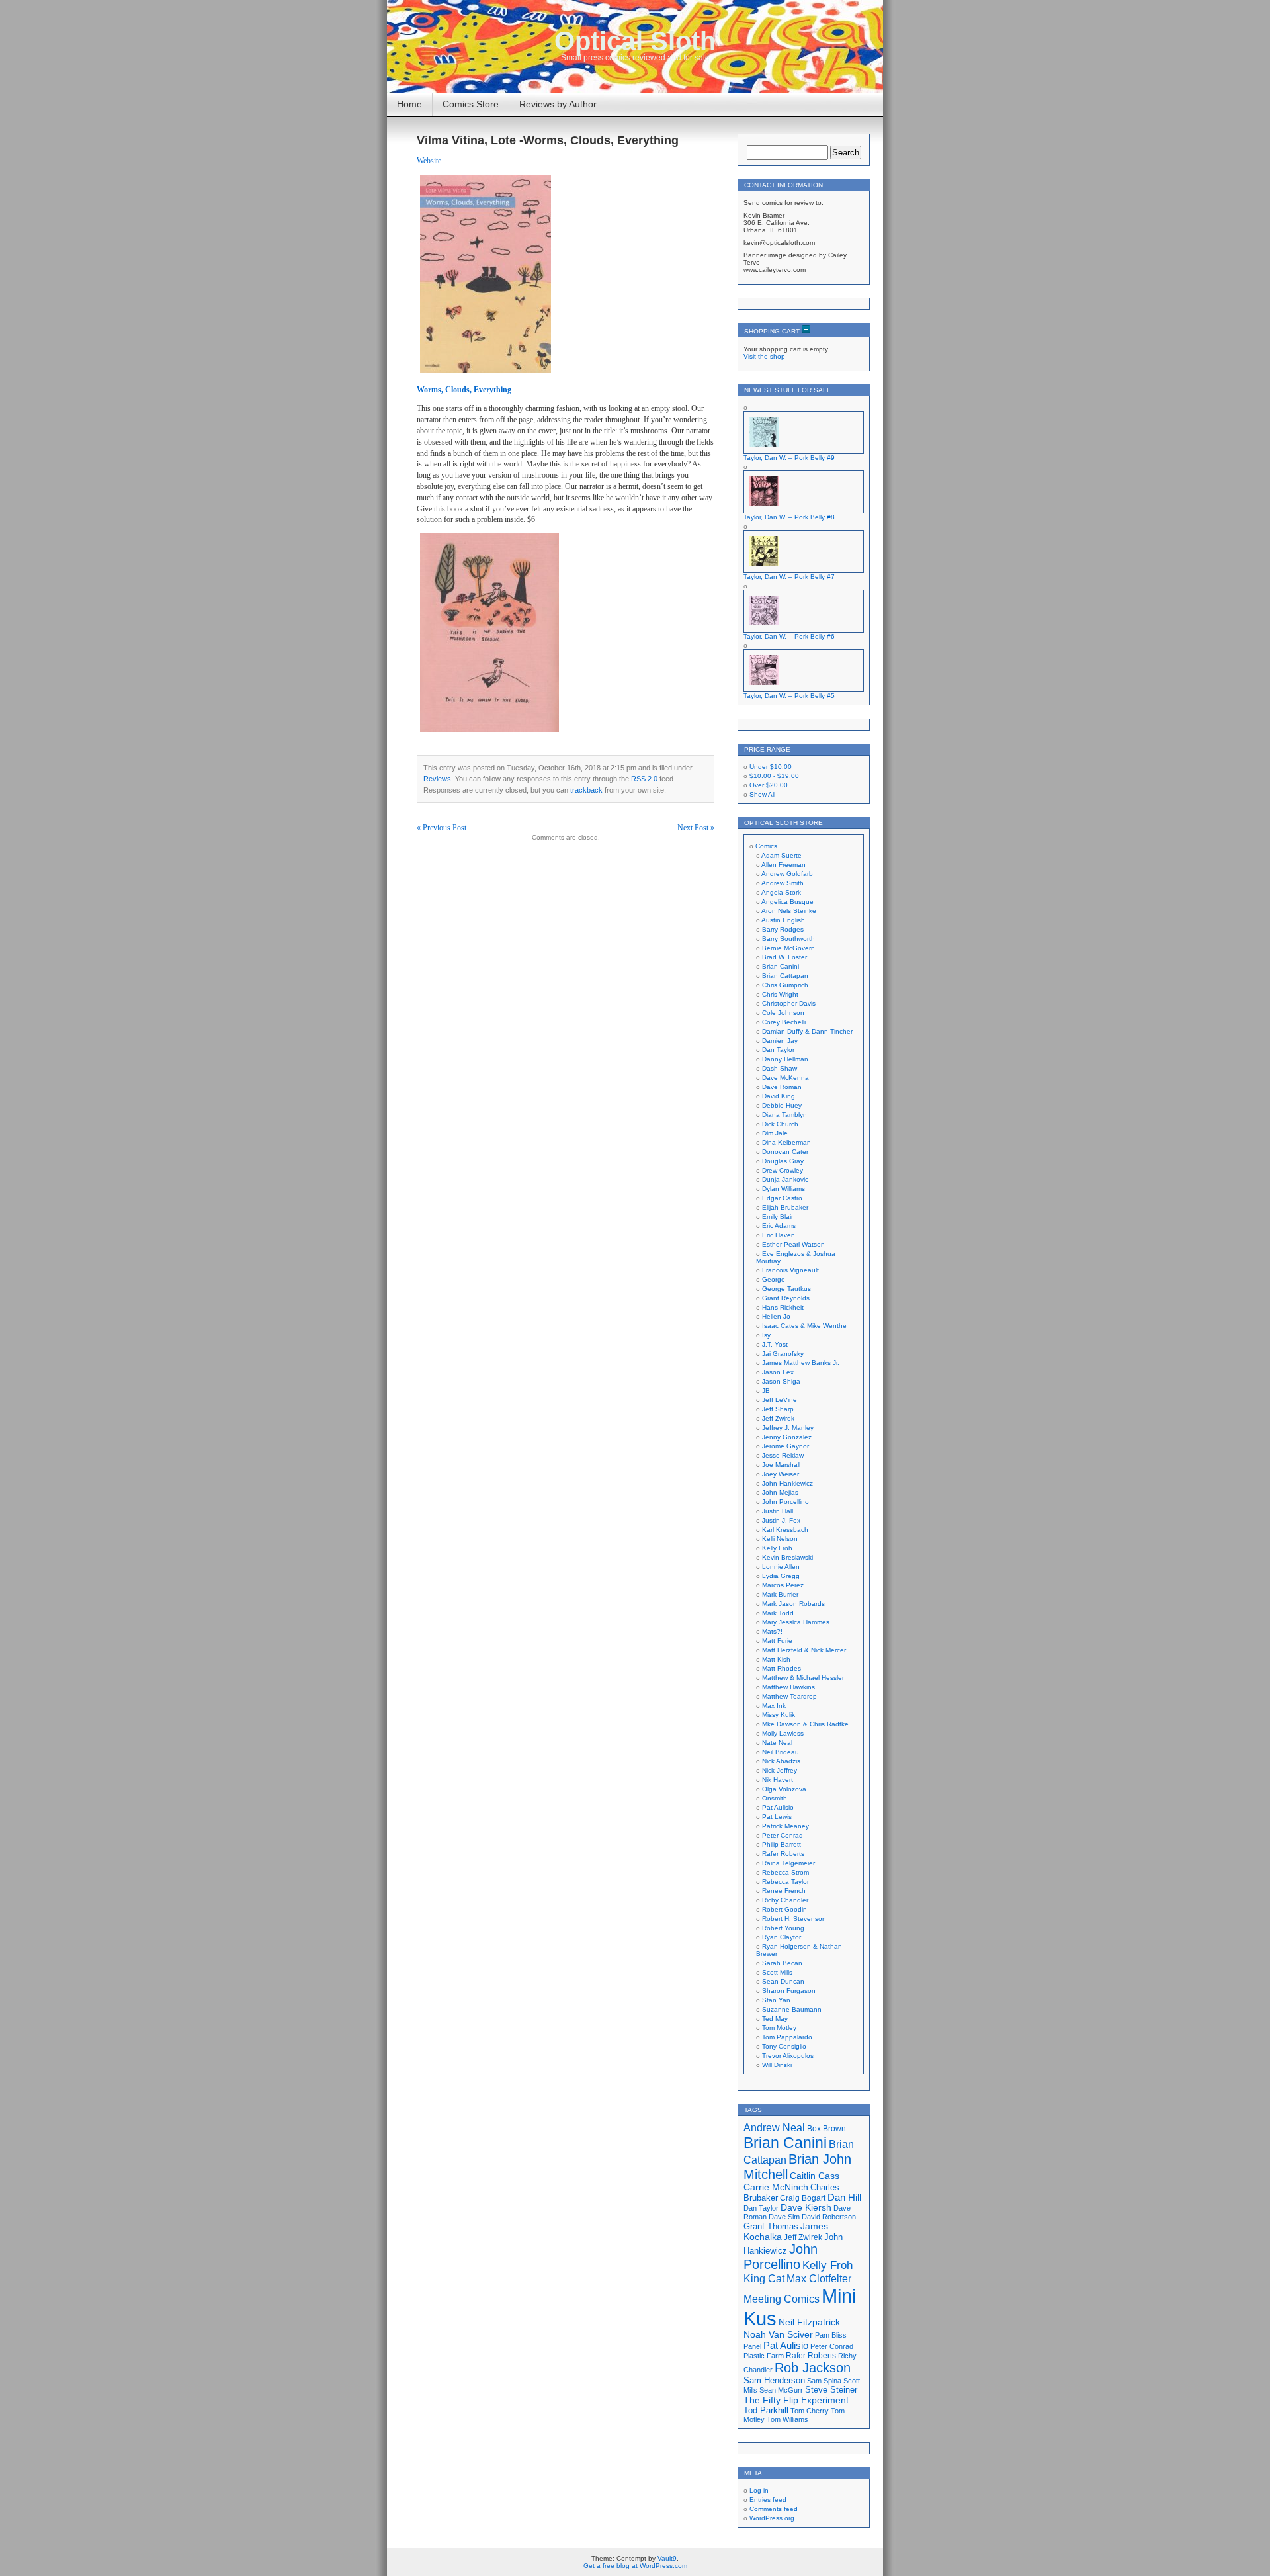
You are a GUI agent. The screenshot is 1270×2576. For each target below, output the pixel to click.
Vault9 (667, 2558)
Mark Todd (778, 1613)
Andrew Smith (783, 883)
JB (766, 1391)
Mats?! (772, 1631)
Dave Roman (782, 1087)
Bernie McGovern (788, 948)
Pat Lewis (777, 1817)
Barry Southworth (788, 939)
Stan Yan (776, 2000)
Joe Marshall (781, 1465)
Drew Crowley (783, 1170)
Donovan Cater (785, 1152)
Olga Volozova (784, 1789)
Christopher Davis (789, 1003)
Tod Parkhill (766, 2410)
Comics (766, 846)
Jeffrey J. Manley (788, 1428)
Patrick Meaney (785, 1826)
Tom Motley (779, 2028)
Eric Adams (779, 1226)
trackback (586, 790)
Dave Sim (784, 2217)
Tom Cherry (810, 2411)
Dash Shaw (780, 1068)
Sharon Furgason (789, 1991)
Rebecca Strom (785, 1872)
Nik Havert (778, 1780)
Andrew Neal (774, 2127)
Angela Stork (781, 892)
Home (409, 104)
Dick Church (780, 1124)
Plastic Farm (764, 2356)
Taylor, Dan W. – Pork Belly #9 (789, 458)
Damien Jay (780, 1041)
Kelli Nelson (780, 1539)
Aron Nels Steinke (789, 911)
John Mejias (780, 1492)
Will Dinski (777, 2065)
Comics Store (471, 104)
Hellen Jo (776, 1316)
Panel (752, 2346)
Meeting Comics (782, 2299)
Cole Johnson (783, 1013)
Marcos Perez (783, 1585)
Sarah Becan (782, 1963)
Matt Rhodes (782, 1668)
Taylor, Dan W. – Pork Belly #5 (789, 696)
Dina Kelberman (786, 1142)
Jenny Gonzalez (787, 1437)
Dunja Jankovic (785, 1179)
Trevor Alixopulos (788, 2056)
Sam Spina (824, 2381)
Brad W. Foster (784, 957)
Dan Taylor (778, 1050)
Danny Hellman (785, 1059)
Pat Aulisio (778, 1807)
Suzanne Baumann (792, 2009)
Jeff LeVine (780, 1400)
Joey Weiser (781, 1474)
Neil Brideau (781, 1752)
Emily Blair (778, 1217)
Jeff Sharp (778, 1409)
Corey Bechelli (784, 1022)
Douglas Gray (783, 1161)
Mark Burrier (780, 1594)
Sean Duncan (783, 1981)
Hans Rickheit (783, 1307)
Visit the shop (764, 356)
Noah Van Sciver (778, 2335)
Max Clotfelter (819, 2278)
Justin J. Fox (781, 1520)
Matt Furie (777, 1641)
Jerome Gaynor (785, 1446)
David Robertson (829, 2217)
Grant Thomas (771, 2226)
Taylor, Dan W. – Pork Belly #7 (789, 577)
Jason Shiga (781, 1381)
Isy (766, 1335)
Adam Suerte (782, 855)
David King (779, 1096)
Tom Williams (787, 2419)
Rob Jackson (813, 2368)
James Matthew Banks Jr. (801, 1363)
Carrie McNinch (776, 2187)
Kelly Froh (777, 1548)
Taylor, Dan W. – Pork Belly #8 (789, 517)
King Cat (764, 2279)
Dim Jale (775, 1133)
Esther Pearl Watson (793, 1244)
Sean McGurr (781, 2390)
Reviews (437, 779)
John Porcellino (785, 1502)
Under (771, 767)
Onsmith (775, 1798)
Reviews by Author (558, 104)
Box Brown (826, 2128)
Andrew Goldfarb (787, 874)
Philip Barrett (782, 1844)
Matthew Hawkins (788, 1687)
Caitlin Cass (815, 2176)
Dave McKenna (785, 1078)
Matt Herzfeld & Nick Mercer (804, 1650)
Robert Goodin (784, 1909)
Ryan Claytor (782, 1937)
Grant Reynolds (786, 1298)
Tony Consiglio (784, 2046)
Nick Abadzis (781, 1761)
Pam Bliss (831, 2335)
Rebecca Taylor (785, 1882)
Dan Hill (844, 2198)
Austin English (783, 920)
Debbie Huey (782, 1105)
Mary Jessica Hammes (796, 1622)
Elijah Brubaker (785, 1207)
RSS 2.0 (644, 779)
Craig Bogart (803, 2198)
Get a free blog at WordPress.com (635, 2566)
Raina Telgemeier (788, 1863)
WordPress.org (772, 2518)
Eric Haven (779, 1235)
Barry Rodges (783, 929)
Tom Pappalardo (787, 2037)
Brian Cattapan (785, 976)
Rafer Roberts (783, 1854)
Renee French (784, 1891)
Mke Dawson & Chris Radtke (805, 1724)
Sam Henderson (774, 2380)
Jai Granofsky (783, 1354)
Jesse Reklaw (783, 1455)
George (774, 1279)
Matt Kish (776, 1659)
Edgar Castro (782, 1198)
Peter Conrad (783, 1835)
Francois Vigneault (790, 1270)
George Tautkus (786, 1289)
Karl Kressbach (785, 1530)
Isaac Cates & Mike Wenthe (804, 1326)
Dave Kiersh (806, 2208)
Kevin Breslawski (787, 1557)
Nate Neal (777, 1743)
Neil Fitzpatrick (809, 2322)
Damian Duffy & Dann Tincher (807, 1031)
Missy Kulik (779, 1715)
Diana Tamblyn (784, 1115)
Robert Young (783, 1928)
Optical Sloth (635, 41)
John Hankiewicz (787, 1483)
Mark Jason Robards (793, 1604)
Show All (762, 794)
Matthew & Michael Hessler (803, 1678)
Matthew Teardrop (789, 1696)
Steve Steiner (831, 2390)
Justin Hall (778, 1511)
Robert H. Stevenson (794, 1919)
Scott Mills (777, 1972)
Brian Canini (781, 966)
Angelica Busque (787, 902)
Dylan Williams (783, 1189)
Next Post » (696, 828)
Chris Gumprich (785, 985)
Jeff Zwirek (778, 1418)
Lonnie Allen (781, 1567)
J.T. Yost (775, 1344)
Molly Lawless (783, 1733)
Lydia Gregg (781, 1576)
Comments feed (774, 2509)
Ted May (775, 2019)
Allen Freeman (783, 865)
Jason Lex (778, 1372)
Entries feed (768, 2500)
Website (429, 161)
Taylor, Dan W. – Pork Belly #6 (789, 636)
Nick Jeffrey (780, 1770)
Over (769, 785)
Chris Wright (780, 994)
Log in (759, 2490)
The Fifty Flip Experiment (796, 2400)
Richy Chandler (785, 1900)
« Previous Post (442, 828)
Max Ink (774, 1706)
